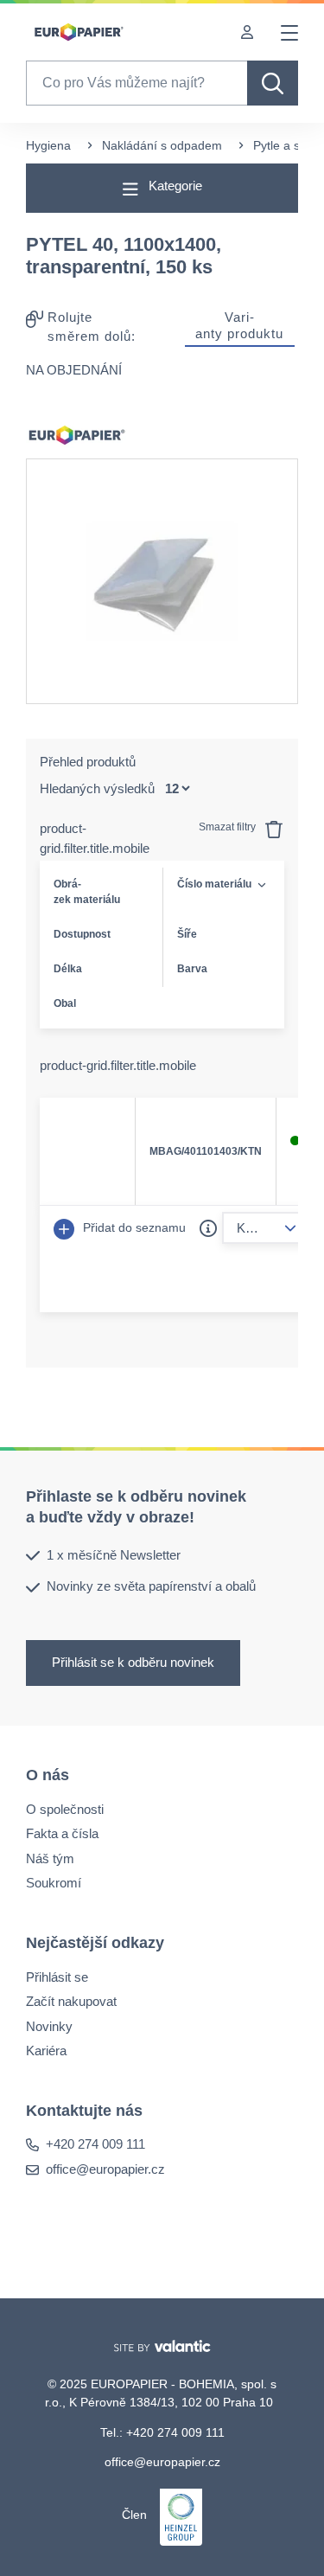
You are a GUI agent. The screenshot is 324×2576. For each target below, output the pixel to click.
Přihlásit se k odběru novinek (133, 1661)
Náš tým (50, 1858)
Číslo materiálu (214, 884)
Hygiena (48, 145)
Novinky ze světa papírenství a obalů (151, 1586)
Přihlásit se (57, 1976)
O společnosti (65, 1808)
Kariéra (46, 2051)
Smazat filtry (229, 827)
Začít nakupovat (71, 2001)
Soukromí (54, 1883)
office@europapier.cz (105, 2168)
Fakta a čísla (62, 1833)
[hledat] (273, 83)
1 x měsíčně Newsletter (114, 1554)
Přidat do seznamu (133, 1227)
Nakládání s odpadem (162, 145)
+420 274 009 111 (95, 2144)
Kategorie (174, 186)
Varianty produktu (239, 325)
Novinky (49, 2025)
